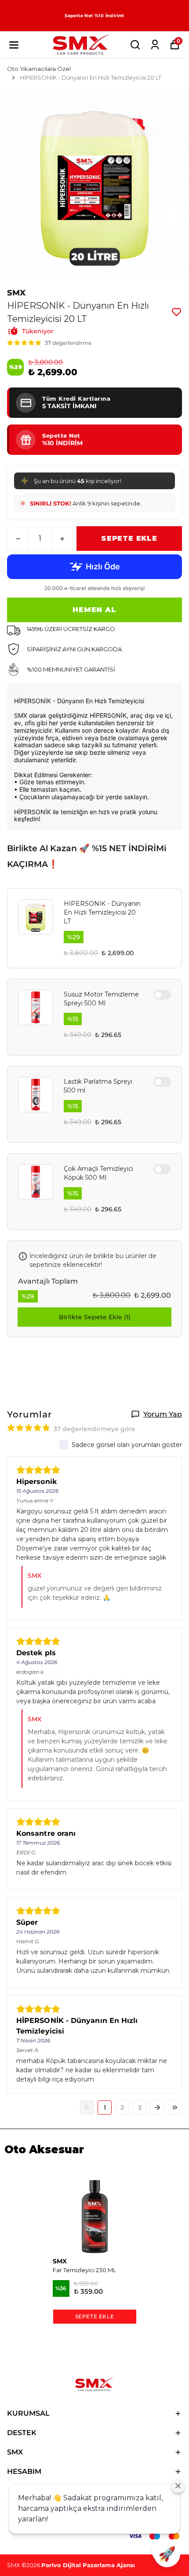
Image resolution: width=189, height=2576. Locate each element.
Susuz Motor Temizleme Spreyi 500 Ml (101, 999)
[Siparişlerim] (155, 45)
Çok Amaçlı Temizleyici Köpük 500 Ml (98, 1173)
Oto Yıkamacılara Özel (39, 69)
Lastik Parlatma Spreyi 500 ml (98, 1086)
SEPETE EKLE (129, 538)
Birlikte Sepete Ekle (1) (95, 1317)
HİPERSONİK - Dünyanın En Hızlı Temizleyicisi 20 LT (102, 912)
